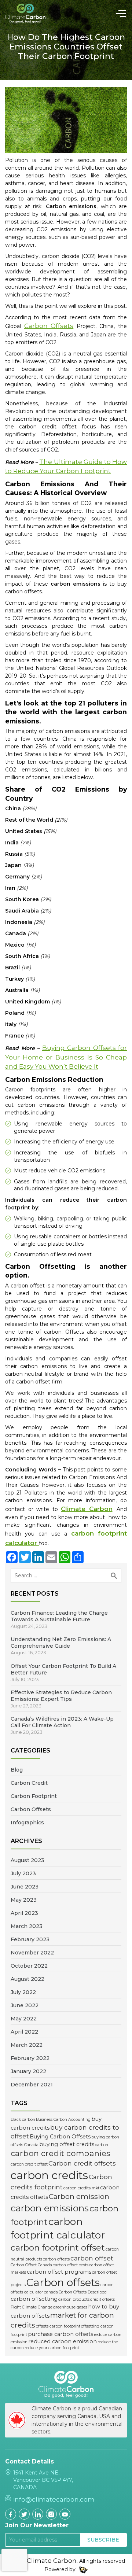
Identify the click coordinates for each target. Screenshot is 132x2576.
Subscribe (103, 2540)
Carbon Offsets (31, 1809)
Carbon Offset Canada (31, 2265)
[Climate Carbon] (30, 13)
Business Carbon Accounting (63, 2120)
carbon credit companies (60, 2153)
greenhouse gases (70, 2307)
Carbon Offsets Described (83, 2292)
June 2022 (25, 2005)
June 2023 (25, 1887)
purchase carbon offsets (60, 2334)
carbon (102, 2145)
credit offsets (102, 2299)
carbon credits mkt (81, 2188)
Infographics (27, 1823)
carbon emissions (50, 2208)
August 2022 (27, 1979)
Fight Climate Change (32, 2307)
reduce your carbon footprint (52, 2348)
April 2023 (24, 1913)
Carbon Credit (29, 1783)
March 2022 (27, 2045)
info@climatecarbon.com (54, 2499)
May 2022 (24, 2019)
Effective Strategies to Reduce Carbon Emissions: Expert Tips (61, 1696)
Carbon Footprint (34, 1796)
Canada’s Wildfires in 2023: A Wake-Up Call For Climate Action (62, 1722)
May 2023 (24, 1900)
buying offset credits (67, 2144)
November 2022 (32, 1953)
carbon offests (56, 2259)
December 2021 (32, 2085)
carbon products (74, 2299)
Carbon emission (79, 2196)
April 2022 (24, 2032)
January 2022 (28, 2071)
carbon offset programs (59, 2272)
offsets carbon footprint (58, 2326)
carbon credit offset (29, 2164)
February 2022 (30, 2058)
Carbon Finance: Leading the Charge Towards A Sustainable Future (59, 1616)
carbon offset (92, 2258)
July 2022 (23, 1992)
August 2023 (27, 1860)
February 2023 (30, 1939)
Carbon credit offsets (82, 2163)
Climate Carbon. (52, 2561)
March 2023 (27, 1926)
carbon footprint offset (58, 2248)
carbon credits (49, 2175)
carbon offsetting (34, 2299)
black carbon (23, 2120)
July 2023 (23, 1873)
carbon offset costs (71, 2265)
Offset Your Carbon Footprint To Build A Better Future (63, 1669)
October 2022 (29, 1966)
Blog (17, 1770)
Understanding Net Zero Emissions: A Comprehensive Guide (61, 1643)
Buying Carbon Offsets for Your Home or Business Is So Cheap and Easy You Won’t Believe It (66, 1057)
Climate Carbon (87, 1509)
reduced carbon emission (63, 2341)
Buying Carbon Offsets (60, 2137)
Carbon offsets (63, 2282)
